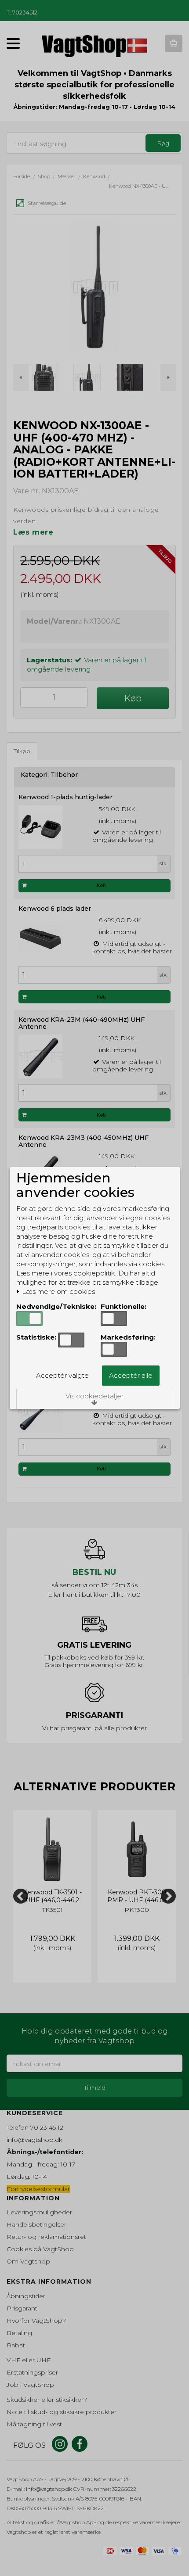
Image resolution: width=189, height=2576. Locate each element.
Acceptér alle (131, 1375)
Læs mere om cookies (58, 1292)
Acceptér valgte (62, 1375)
